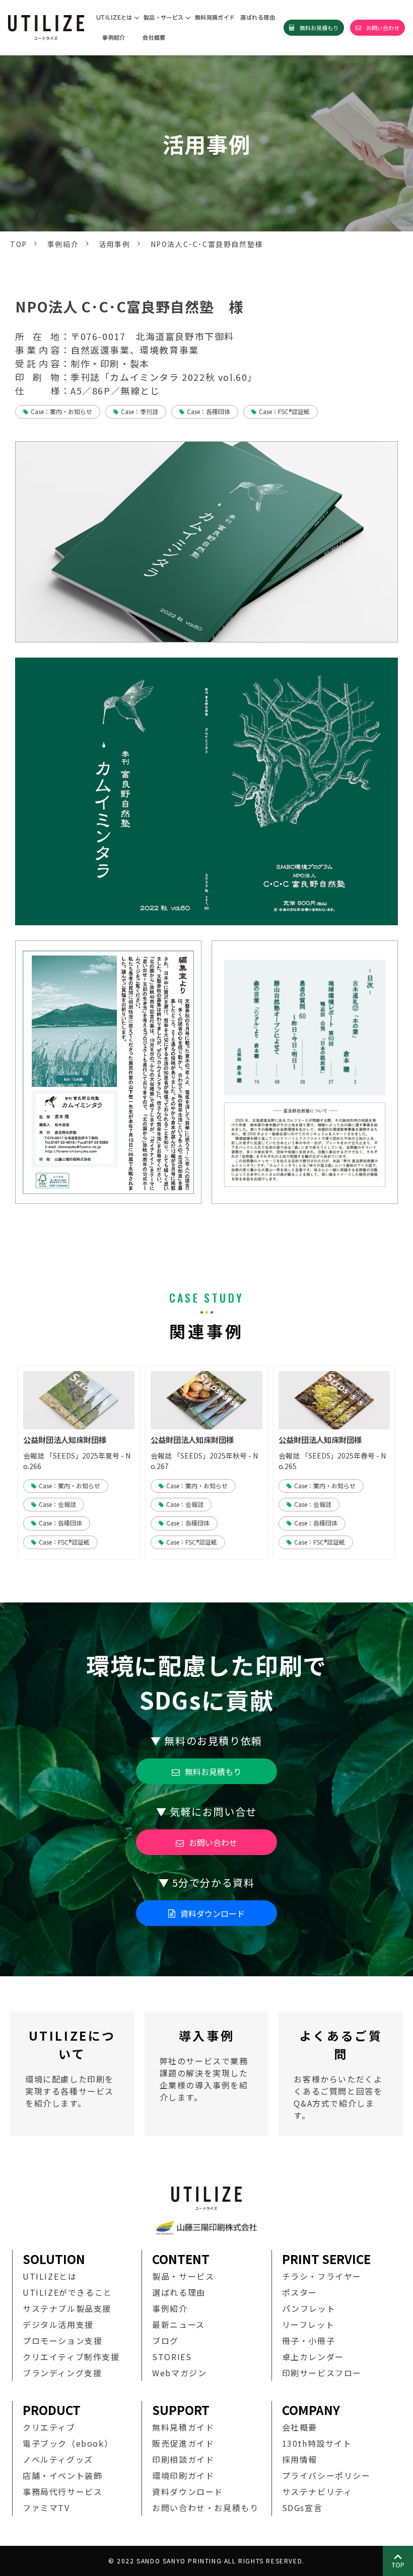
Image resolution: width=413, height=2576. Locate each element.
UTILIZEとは (114, 17)
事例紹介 (114, 37)
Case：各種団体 (209, 411)
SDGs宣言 (302, 2508)
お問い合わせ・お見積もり (205, 2508)
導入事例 (207, 2074)
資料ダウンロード (213, 1913)
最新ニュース (179, 2324)
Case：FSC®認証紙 (284, 411)
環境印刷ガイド (183, 2475)
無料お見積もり (319, 28)
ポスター (300, 2292)
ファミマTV (46, 2508)
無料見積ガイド (215, 17)
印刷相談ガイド (183, 2459)
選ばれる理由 (258, 17)
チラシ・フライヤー (322, 2276)
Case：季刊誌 (140, 411)
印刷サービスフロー (322, 2373)
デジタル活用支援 (58, 2324)
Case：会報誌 (57, 1504)
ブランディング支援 (62, 2373)
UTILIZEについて (72, 2074)
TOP (19, 244)
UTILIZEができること (67, 2292)
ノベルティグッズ (58, 2459)
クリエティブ (49, 2427)
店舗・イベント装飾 (62, 2475)
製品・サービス (164, 17)
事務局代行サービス (62, 2491)
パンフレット (309, 2308)
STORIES (172, 2357)
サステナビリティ (317, 2491)
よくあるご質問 (341, 2074)
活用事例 (114, 244)
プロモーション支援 (62, 2341)
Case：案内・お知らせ (61, 411)
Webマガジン (179, 2373)
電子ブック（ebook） (68, 2443)
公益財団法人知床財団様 (65, 1440)
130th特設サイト (317, 2443)
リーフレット (308, 2324)
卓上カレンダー (313, 2357)
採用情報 (300, 2459)
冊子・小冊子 (309, 2341)
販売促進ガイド (183, 2443)
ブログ (165, 2341)
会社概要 (154, 37)
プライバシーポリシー (326, 2475)
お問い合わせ (383, 28)
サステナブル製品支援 (67, 2308)
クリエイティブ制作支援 (71, 2357)
